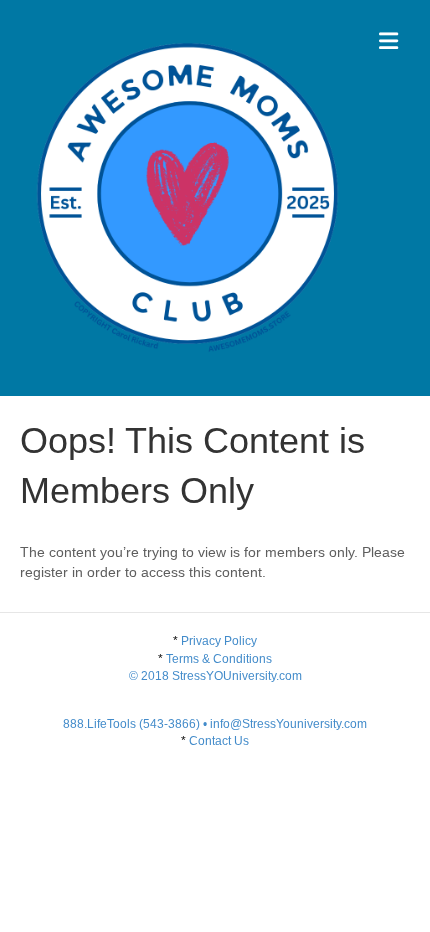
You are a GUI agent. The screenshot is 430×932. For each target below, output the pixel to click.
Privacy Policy (219, 641)
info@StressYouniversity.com (288, 724)
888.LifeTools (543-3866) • (136, 724)
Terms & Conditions (215, 667)
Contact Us (219, 741)
